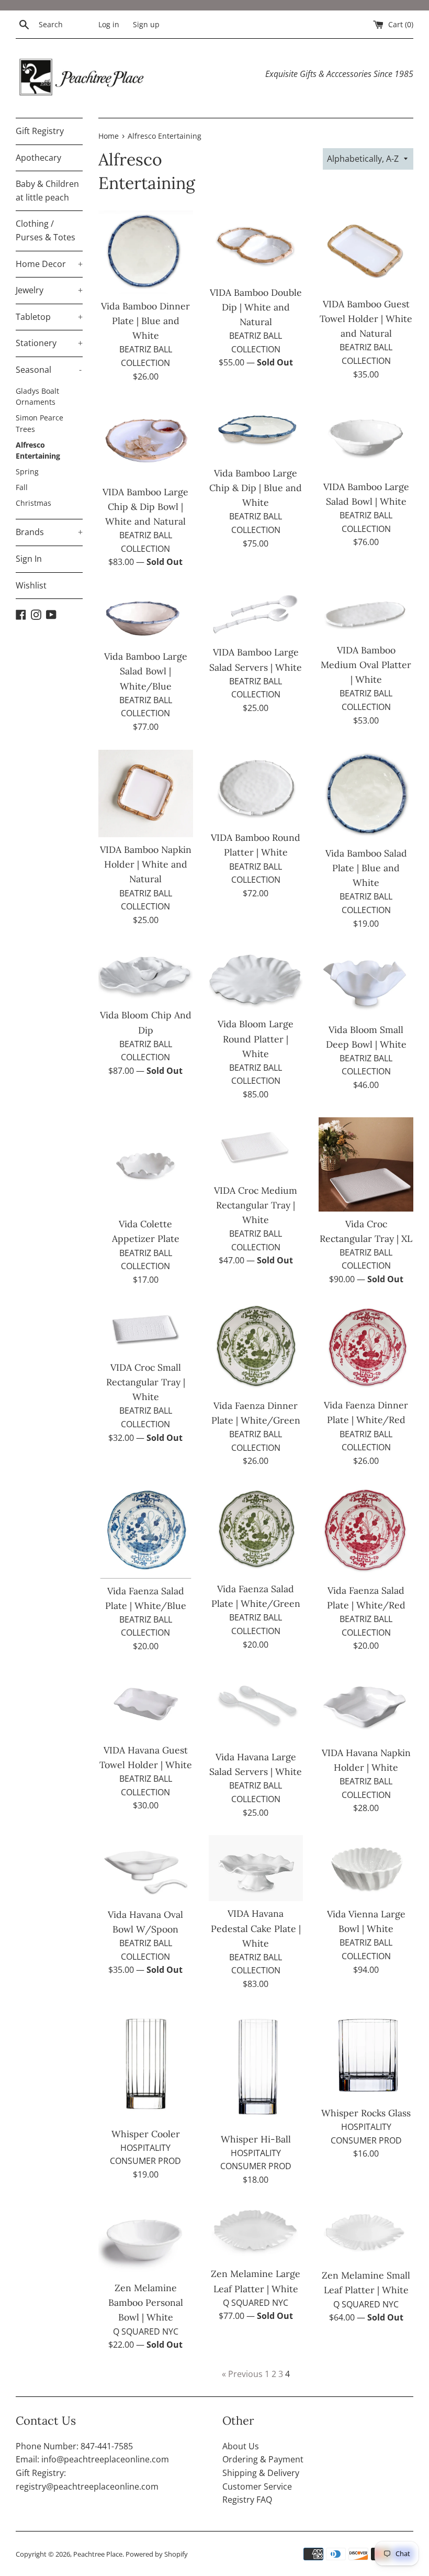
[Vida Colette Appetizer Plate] (146, 1165)
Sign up (146, 24)
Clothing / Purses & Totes (46, 230)
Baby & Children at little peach (47, 191)
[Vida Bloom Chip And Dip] (146, 974)
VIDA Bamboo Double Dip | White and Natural (256, 307)
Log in (109, 24)
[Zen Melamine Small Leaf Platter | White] (366, 2233)
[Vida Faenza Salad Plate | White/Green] (256, 1530)
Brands (49, 532)
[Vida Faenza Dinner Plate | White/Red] (366, 1347)
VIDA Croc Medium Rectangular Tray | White (256, 1205)
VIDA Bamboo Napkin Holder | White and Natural (146, 864)
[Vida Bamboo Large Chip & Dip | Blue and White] (256, 430)
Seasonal (49, 370)
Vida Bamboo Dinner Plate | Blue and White (145, 321)
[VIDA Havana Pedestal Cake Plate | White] (256, 1868)
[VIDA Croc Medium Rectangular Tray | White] (256, 1148)
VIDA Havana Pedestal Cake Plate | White (256, 1928)
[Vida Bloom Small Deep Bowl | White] (366, 981)
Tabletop (49, 317)
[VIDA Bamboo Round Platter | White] (256, 788)
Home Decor (49, 264)
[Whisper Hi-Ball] (256, 2067)
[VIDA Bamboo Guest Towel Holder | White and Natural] (366, 251)
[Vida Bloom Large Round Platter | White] (256, 979)
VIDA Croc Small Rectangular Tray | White (146, 1382)
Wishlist (31, 585)
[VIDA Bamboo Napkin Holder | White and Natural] (146, 794)
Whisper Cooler (146, 2134)
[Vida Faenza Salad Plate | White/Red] (366, 1531)
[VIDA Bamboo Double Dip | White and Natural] (256, 245)
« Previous (242, 2374)
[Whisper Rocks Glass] (366, 2054)
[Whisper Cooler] (146, 2064)
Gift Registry (40, 131)
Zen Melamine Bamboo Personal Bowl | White (146, 2302)
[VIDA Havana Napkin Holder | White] (366, 1705)
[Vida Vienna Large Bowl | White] (366, 1868)
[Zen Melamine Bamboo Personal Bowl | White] (146, 2239)
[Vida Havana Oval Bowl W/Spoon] (146, 1869)
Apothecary (38, 158)
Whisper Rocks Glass (366, 2113)
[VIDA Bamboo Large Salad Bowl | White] (366, 437)
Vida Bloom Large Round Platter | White (256, 1039)
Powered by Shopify (157, 2554)
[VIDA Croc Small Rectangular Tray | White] (146, 1329)
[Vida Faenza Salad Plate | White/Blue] (146, 1531)
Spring (27, 471)
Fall (22, 487)
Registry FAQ (247, 2500)
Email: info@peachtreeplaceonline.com (92, 2459)
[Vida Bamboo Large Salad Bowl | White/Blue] (146, 614)
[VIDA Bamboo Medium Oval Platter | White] (366, 611)
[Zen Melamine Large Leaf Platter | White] (256, 2232)
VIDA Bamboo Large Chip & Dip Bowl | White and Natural (145, 507)
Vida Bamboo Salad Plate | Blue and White (366, 868)
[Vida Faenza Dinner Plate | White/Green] (256, 1347)
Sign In (29, 559)
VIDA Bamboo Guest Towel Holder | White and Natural (366, 319)
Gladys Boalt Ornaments (37, 397)
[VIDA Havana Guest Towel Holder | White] (146, 1703)
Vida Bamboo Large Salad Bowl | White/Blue (146, 671)
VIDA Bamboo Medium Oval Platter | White (366, 665)
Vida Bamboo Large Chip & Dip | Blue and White (256, 488)
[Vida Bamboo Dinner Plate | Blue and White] (146, 252)
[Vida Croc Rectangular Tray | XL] (366, 1164)
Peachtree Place (98, 2554)
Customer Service (257, 2486)
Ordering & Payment (263, 2459)
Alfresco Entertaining (38, 451)
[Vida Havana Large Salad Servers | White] (256, 1707)
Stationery (49, 343)
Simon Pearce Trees (39, 423)
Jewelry (49, 290)
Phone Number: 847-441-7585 (74, 2446)
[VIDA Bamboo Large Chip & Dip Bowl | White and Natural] (146, 439)
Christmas (33, 503)
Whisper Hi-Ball (256, 2139)
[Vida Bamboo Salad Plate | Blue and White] (366, 795)
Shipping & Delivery (261, 2473)
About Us (241, 2446)
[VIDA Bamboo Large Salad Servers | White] (256, 612)
